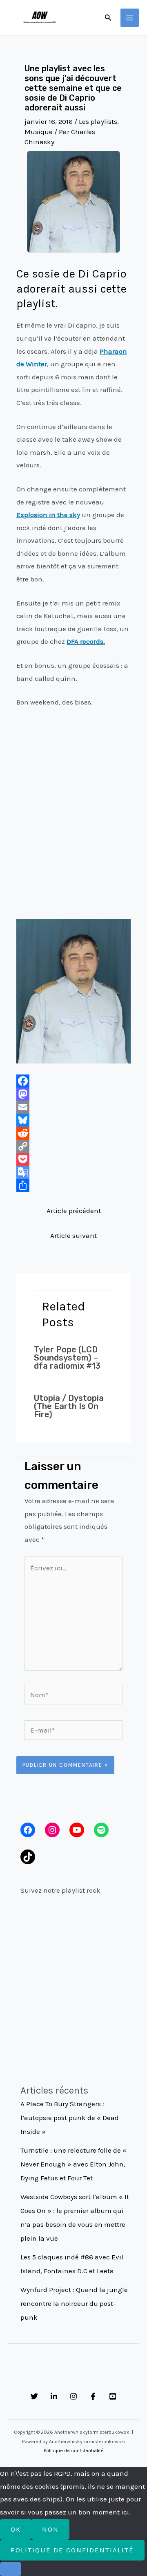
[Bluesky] (73, 1120)
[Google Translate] (73, 1172)
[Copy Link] (73, 1146)
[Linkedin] (54, 2396)
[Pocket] (73, 1159)
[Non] (11, 2569)
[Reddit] (73, 1133)
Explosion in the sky (48, 515)
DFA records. (86, 641)
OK (16, 2529)
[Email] (73, 1107)
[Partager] (73, 1185)
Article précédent (74, 1211)
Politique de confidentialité (74, 2451)
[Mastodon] (73, 1094)
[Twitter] (34, 2396)
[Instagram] (73, 2396)
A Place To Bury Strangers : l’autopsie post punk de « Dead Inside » (70, 2118)
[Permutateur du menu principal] (130, 18)
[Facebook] (73, 1081)
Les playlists (98, 121)
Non (50, 2529)
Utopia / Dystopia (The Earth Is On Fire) (69, 1406)
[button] (108, 18)
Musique (39, 132)
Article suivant (73, 1235)
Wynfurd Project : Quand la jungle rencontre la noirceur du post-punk (74, 2303)
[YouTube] (113, 2396)
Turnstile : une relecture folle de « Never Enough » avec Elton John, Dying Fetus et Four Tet (73, 2164)
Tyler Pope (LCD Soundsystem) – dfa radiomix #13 (67, 1358)
